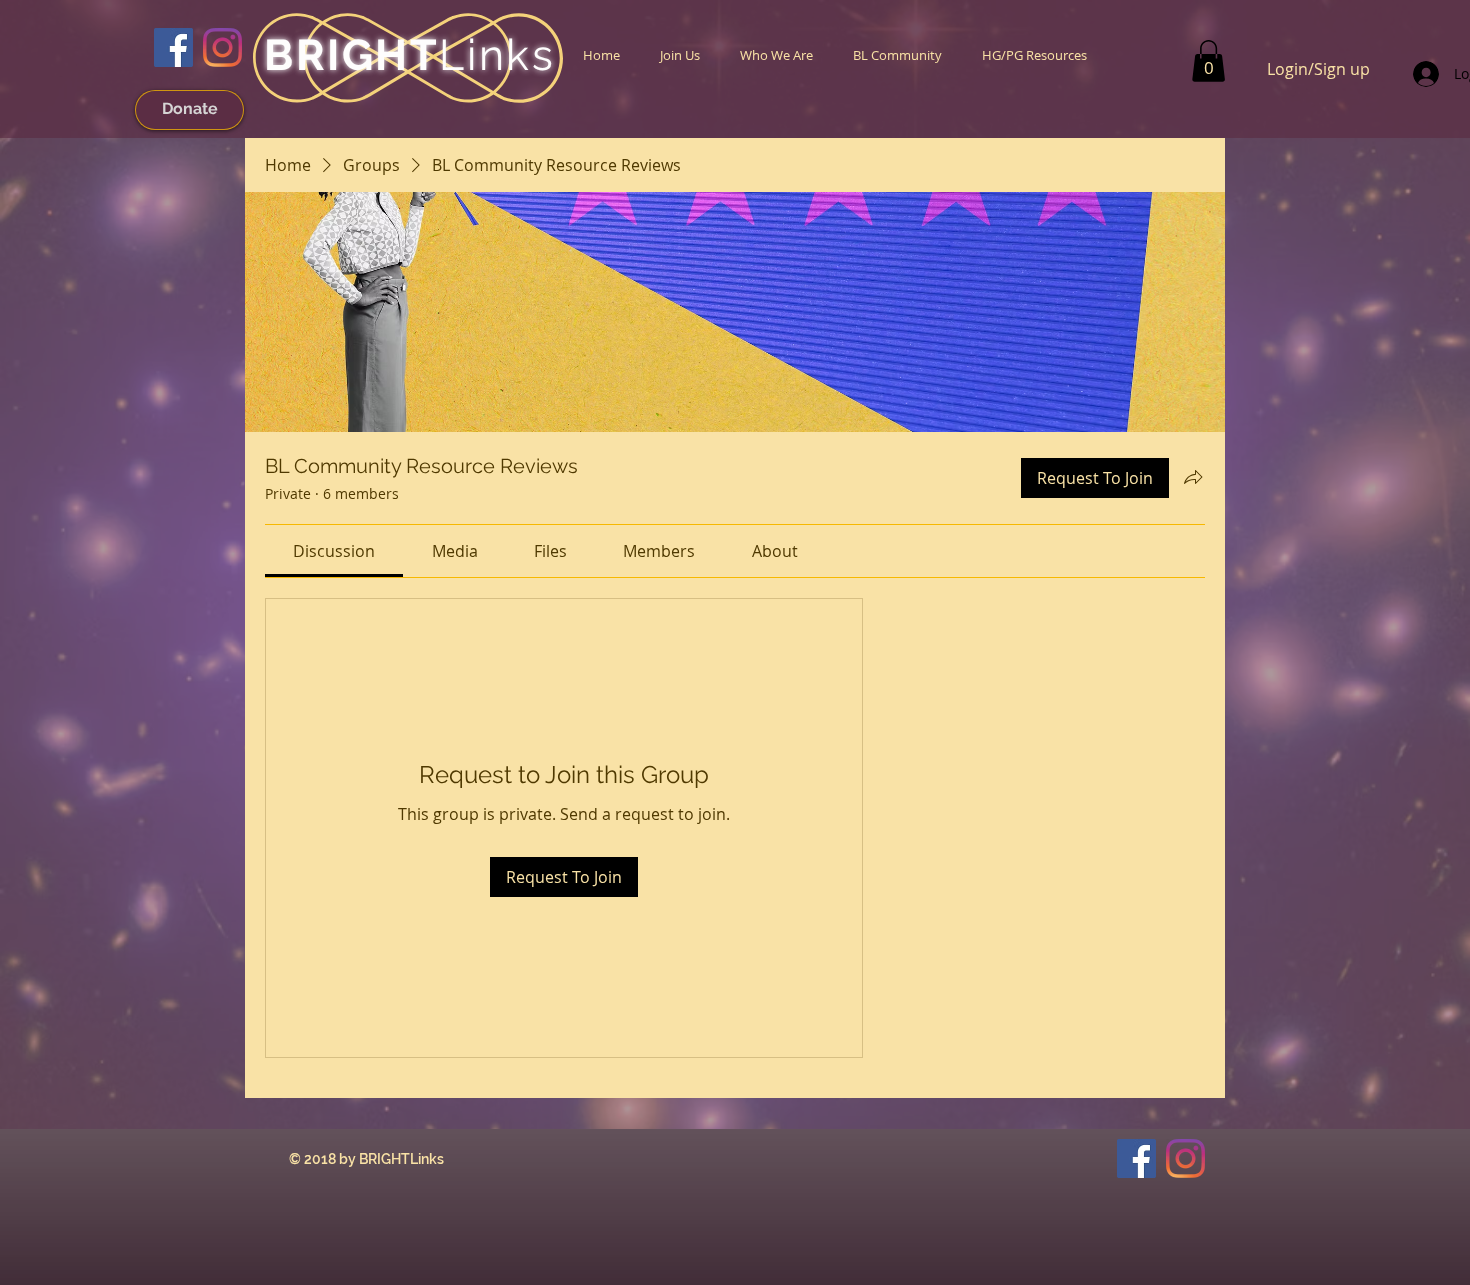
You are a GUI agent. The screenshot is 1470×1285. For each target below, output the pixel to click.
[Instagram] (222, 47)
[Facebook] (173, 47)
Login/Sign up (1318, 69)
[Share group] (1193, 477)
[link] (1208, 61)
